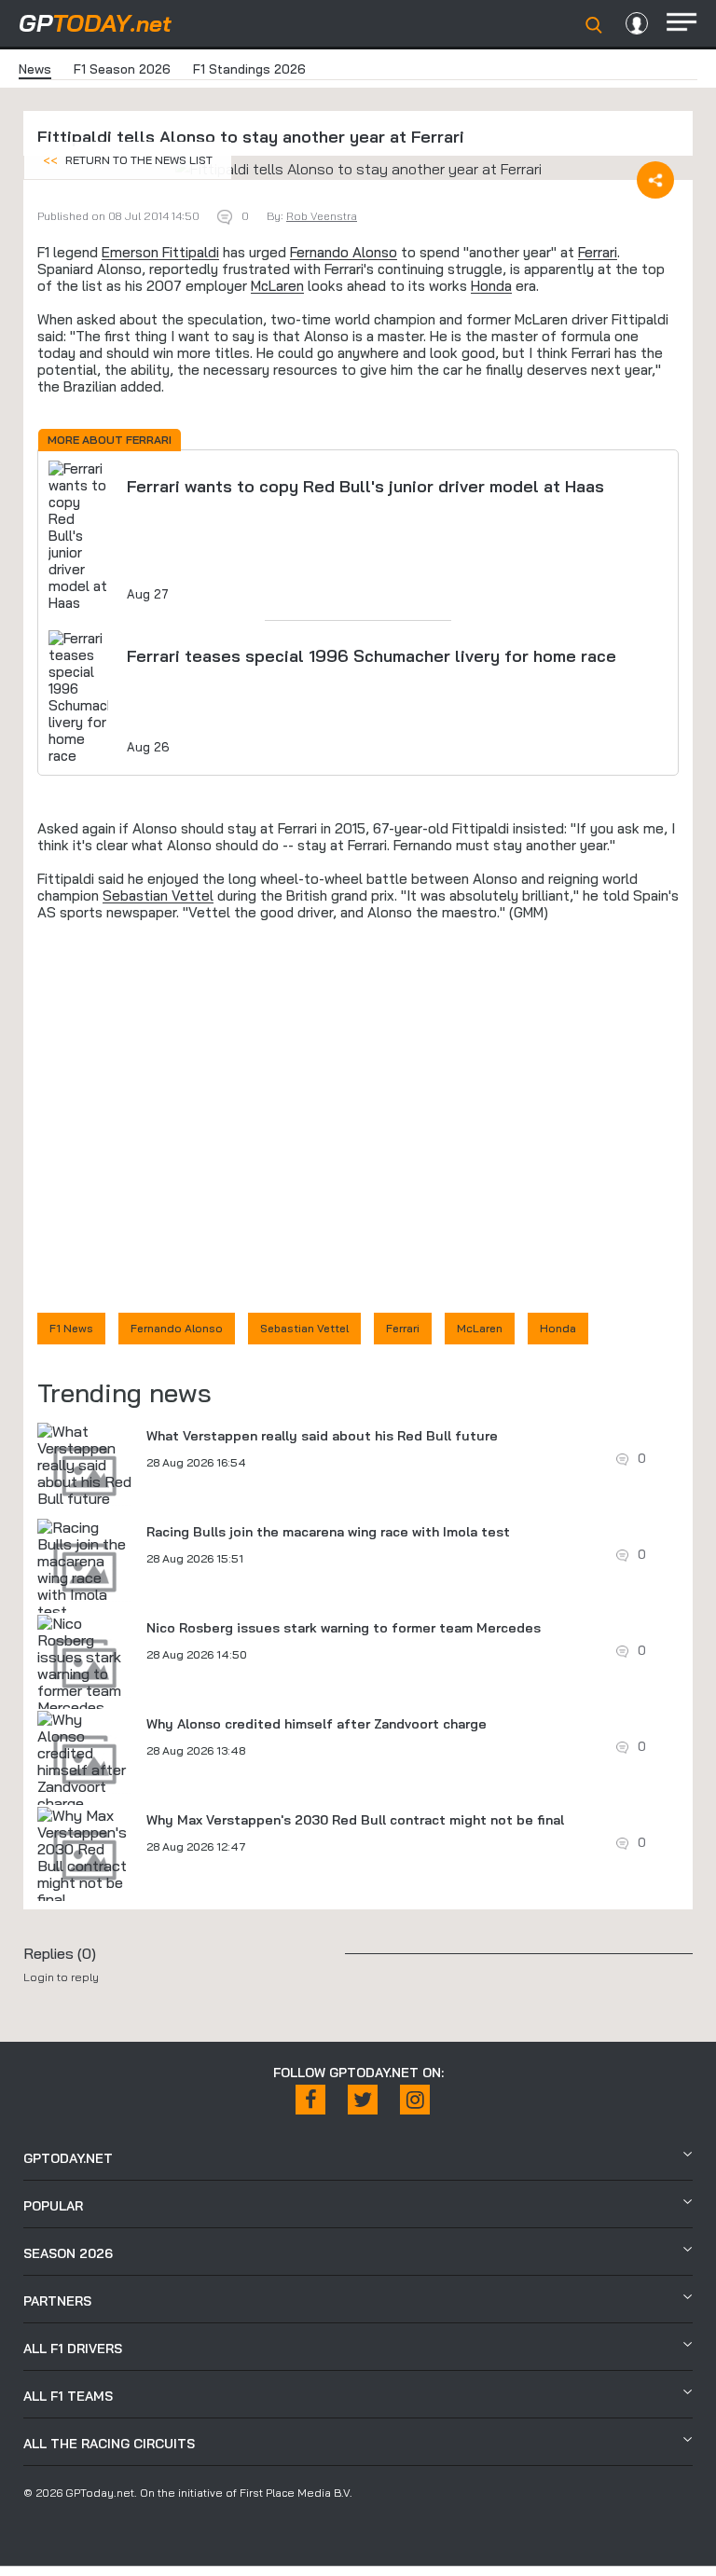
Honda (491, 286)
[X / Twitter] (363, 2100)
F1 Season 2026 (122, 69)
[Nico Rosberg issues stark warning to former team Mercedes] (85, 1665)
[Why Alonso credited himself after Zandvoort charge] (85, 1761)
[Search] (594, 25)
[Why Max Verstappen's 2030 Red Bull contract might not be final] (85, 1857)
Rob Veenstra (322, 216)
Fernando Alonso (344, 252)
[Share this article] (655, 180)
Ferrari (598, 252)
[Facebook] (310, 2100)
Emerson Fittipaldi (160, 252)
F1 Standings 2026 (249, 69)
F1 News (71, 1328)
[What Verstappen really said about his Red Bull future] (85, 1465)
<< (128, 160)
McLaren (277, 286)
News (35, 69)
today (95, 23)
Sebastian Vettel (158, 895)
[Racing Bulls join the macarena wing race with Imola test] (85, 1569)
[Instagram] (415, 2100)
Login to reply (61, 1977)
